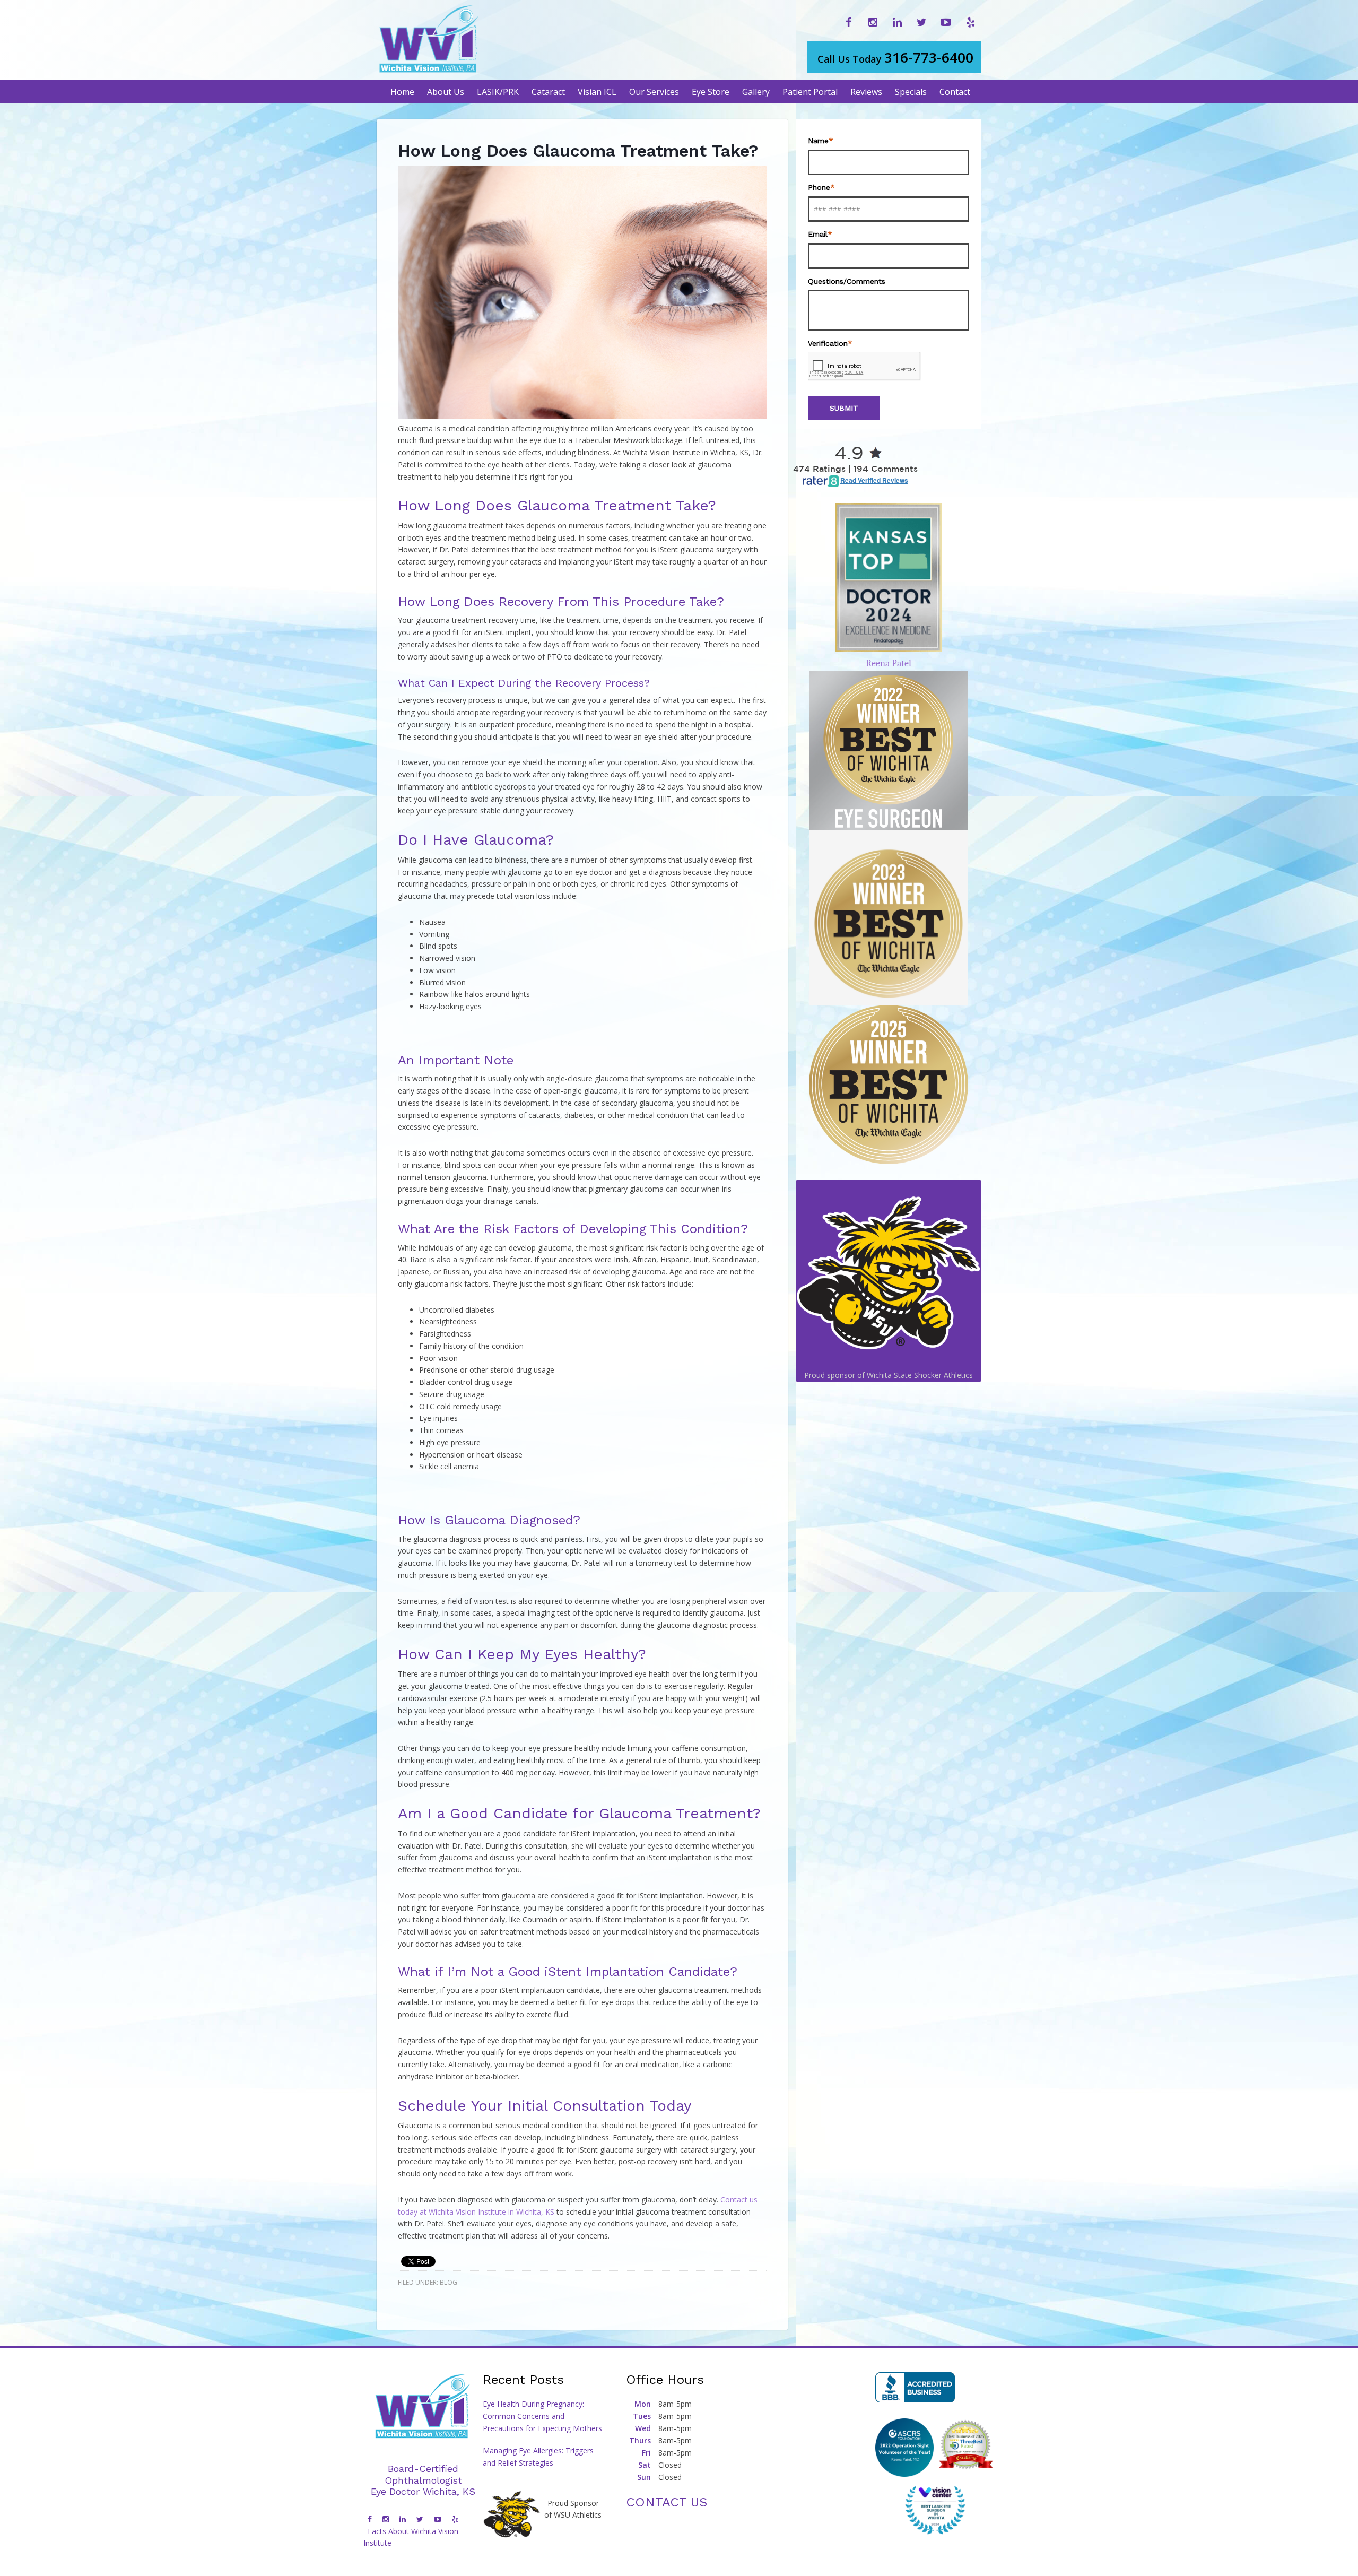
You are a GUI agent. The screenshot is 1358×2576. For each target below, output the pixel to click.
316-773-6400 (895, 57)
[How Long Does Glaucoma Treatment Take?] (582, 416)
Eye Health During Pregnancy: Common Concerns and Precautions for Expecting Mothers (542, 2416)
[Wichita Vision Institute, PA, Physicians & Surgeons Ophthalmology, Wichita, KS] (915, 2387)
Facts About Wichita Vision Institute (411, 2537)
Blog (449, 2282)
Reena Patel (889, 663)
